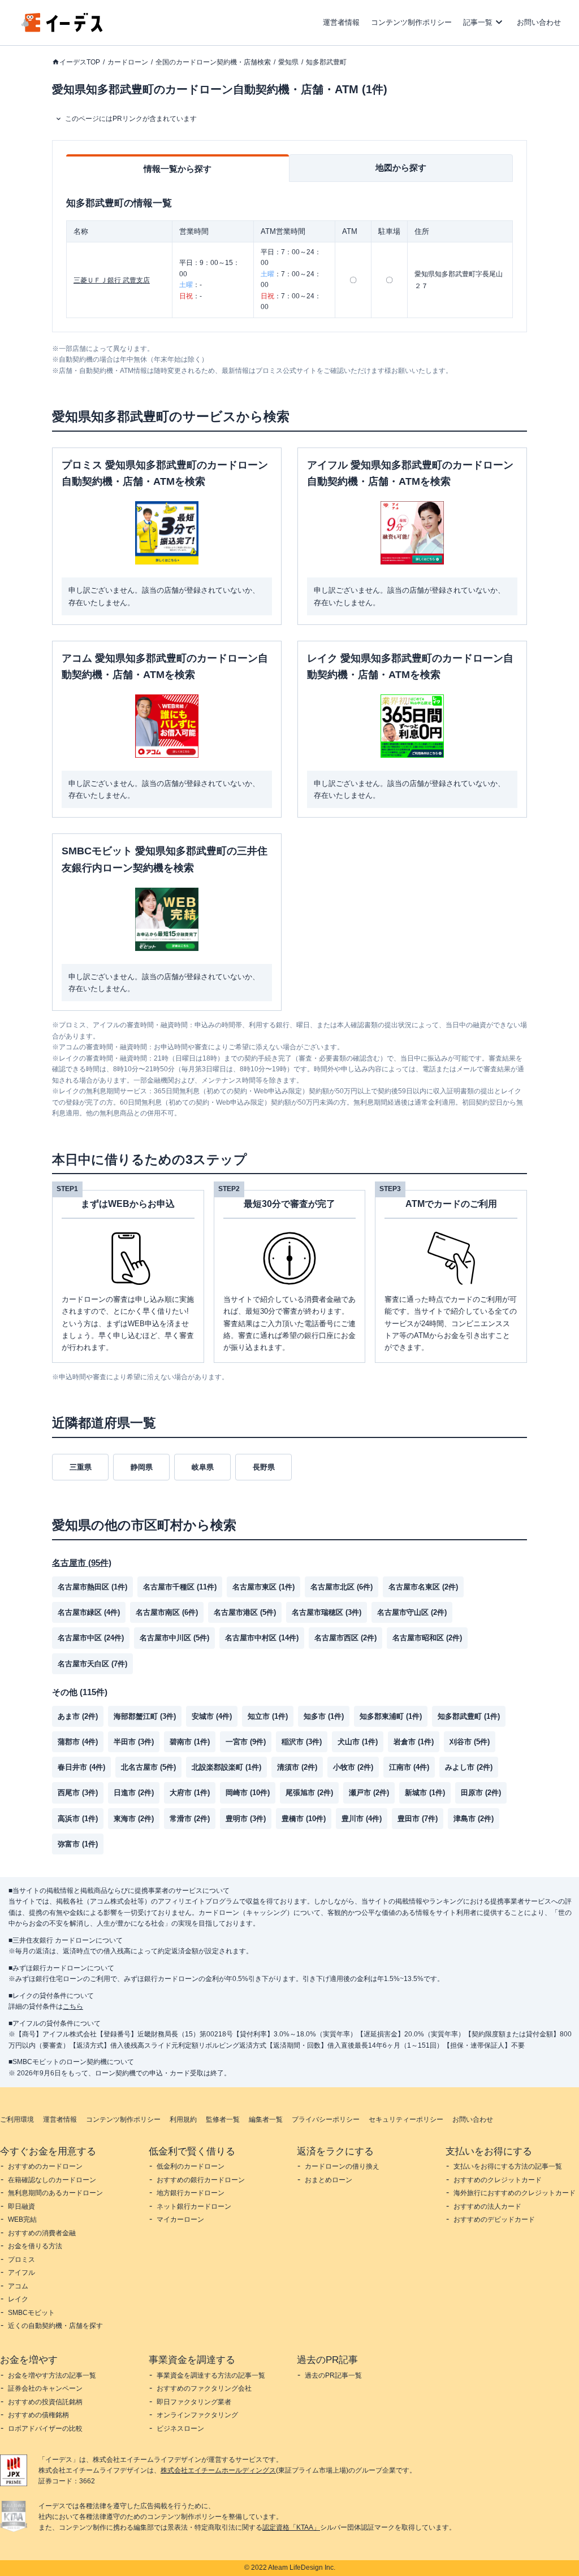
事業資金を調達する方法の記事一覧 (211, 2375)
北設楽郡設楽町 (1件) (226, 1767)
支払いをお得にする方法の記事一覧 (508, 2166)
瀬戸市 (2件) (369, 1793)
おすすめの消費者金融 (42, 2233)
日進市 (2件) (134, 1793)
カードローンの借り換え (342, 2166)
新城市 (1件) (425, 1793)
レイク (18, 2299)
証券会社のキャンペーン (45, 2388)
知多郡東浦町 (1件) (391, 1716)
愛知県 (288, 62)
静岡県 (142, 1467)
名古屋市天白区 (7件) (92, 1664)
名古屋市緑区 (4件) (89, 1612)
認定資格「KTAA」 (291, 2527)
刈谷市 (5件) (470, 1742)
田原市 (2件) (481, 1793)
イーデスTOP (80, 62)
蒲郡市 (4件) (78, 1742)
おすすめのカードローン (45, 2166)
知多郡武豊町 (326, 62)
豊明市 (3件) (246, 1819)
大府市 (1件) (190, 1793)
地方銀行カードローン (191, 2193)
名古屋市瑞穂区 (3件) (327, 1612)
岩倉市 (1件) (414, 1742)
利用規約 (183, 2119)
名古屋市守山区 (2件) (412, 1612)
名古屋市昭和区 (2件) (427, 1638)
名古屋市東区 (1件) (263, 1587)
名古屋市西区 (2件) (345, 1638)
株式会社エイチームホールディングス (218, 2470)
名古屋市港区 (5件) (245, 1612)
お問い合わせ (539, 22)
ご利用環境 (17, 2119)
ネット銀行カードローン (194, 2206)
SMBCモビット (31, 2313)
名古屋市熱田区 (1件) (92, 1587)
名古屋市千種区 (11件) (180, 1587)
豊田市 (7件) (418, 1819)
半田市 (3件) (134, 1742)
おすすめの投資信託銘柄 (45, 2402)
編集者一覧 (266, 2119)
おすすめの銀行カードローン (201, 2180)
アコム (18, 2286)
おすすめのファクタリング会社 (204, 2388)
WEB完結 (22, 2219)
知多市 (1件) (324, 1716)
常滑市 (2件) (190, 1819)
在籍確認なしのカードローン (52, 2180)
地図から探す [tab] (401, 168)
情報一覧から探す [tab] (178, 169)
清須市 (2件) (297, 1767)
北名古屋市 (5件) (148, 1767)
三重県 (81, 1467)
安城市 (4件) (212, 1716)
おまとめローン (329, 2180)
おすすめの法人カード (487, 2206)
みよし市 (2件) (469, 1767)
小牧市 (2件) (353, 1767)
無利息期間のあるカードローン (55, 2193)
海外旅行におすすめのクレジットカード (515, 2193)
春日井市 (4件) (81, 1767)
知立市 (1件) (268, 1716)
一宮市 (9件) (246, 1742)
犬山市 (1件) (358, 1742)
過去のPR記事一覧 (333, 2375)
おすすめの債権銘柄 (38, 2415)
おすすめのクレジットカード (498, 2180)
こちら (73, 2006)
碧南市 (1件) (190, 1742)
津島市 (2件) (474, 1819)
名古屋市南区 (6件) (167, 1612)
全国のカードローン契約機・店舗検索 (213, 62)
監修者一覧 (223, 2119)
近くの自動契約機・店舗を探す (55, 2326)
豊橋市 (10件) (304, 1819)
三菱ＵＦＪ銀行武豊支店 (112, 280)
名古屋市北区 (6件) (342, 1587)
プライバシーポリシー (326, 2119)
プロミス (21, 2260)
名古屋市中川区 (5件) (174, 1638)
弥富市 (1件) (78, 1844)
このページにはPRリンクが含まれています (131, 119)
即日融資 (21, 2206)
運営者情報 (341, 22)
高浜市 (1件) (78, 1819)
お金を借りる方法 (35, 2246)
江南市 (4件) (409, 1767)
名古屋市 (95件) (82, 1563)
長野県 (264, 1467)
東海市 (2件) (134, 1819)
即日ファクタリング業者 (194, 2402)
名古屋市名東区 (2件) (423, 1587)
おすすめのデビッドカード (494, 2219)
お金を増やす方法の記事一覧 (52, 2375)
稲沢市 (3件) (302, 1742)
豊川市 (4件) (362, 1819)
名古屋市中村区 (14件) (262, 1638)
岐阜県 (203, 1467)
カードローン (128, 62)
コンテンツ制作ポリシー (411, 22)
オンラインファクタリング (197, 2415)
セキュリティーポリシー (406, 2119)
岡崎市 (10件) (248, 1793)
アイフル (21, 2273)
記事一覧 (478, 22)
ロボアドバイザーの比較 (45, 2429)
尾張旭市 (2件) (309, 1793)
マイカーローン (180, 2219)
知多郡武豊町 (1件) (469, 1716)
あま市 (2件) (78, 1716)
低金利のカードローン (191, 2166)
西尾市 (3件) (78, 1793)
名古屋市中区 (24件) (91, 1638)
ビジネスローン (180, 2429)
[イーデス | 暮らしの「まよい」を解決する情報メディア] (62, 29)
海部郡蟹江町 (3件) (145, 1716)
